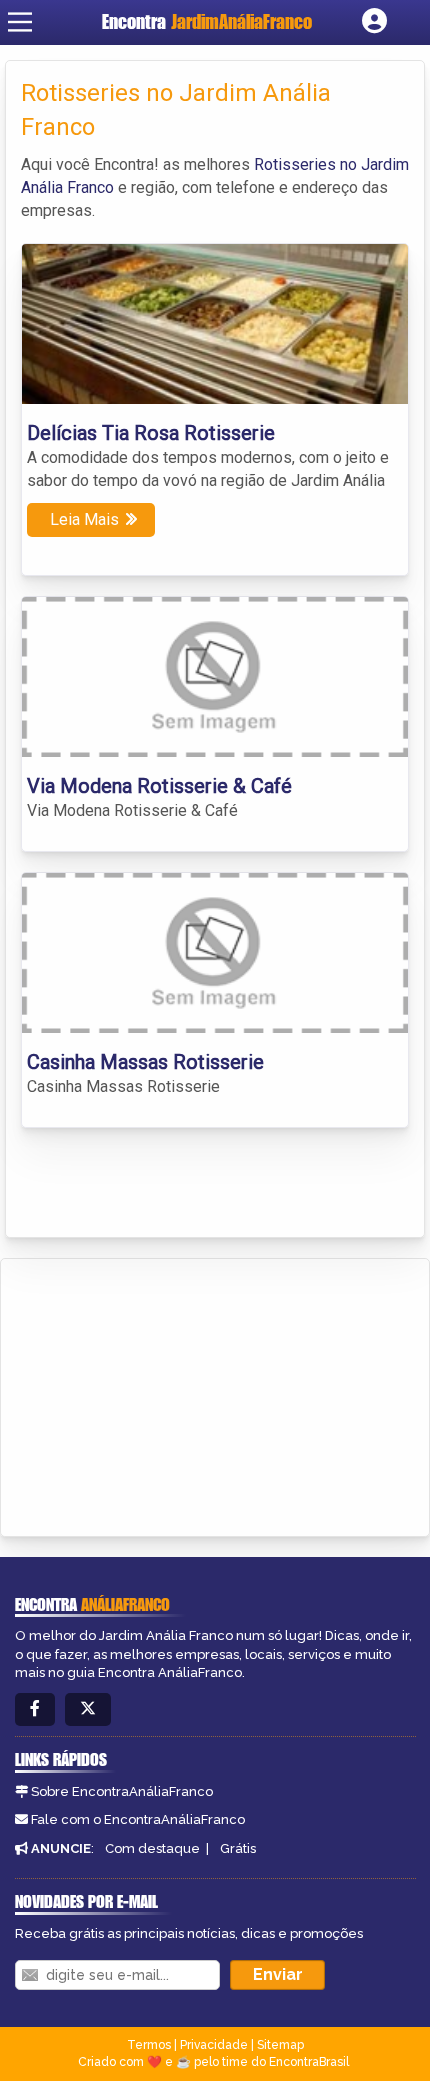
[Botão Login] (374, 22)
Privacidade (214, 2045)
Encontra (207, 21)
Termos (149, 2045)
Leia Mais (84, 519)
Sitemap (280, 2045)
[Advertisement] (166, 1394)
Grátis (238, 1848)
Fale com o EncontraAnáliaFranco (138, 1819)
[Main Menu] (20, 22)
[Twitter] (88, 1709)
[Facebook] (35, 1709)
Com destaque (152, 1848)
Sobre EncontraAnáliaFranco (122, 1791)
